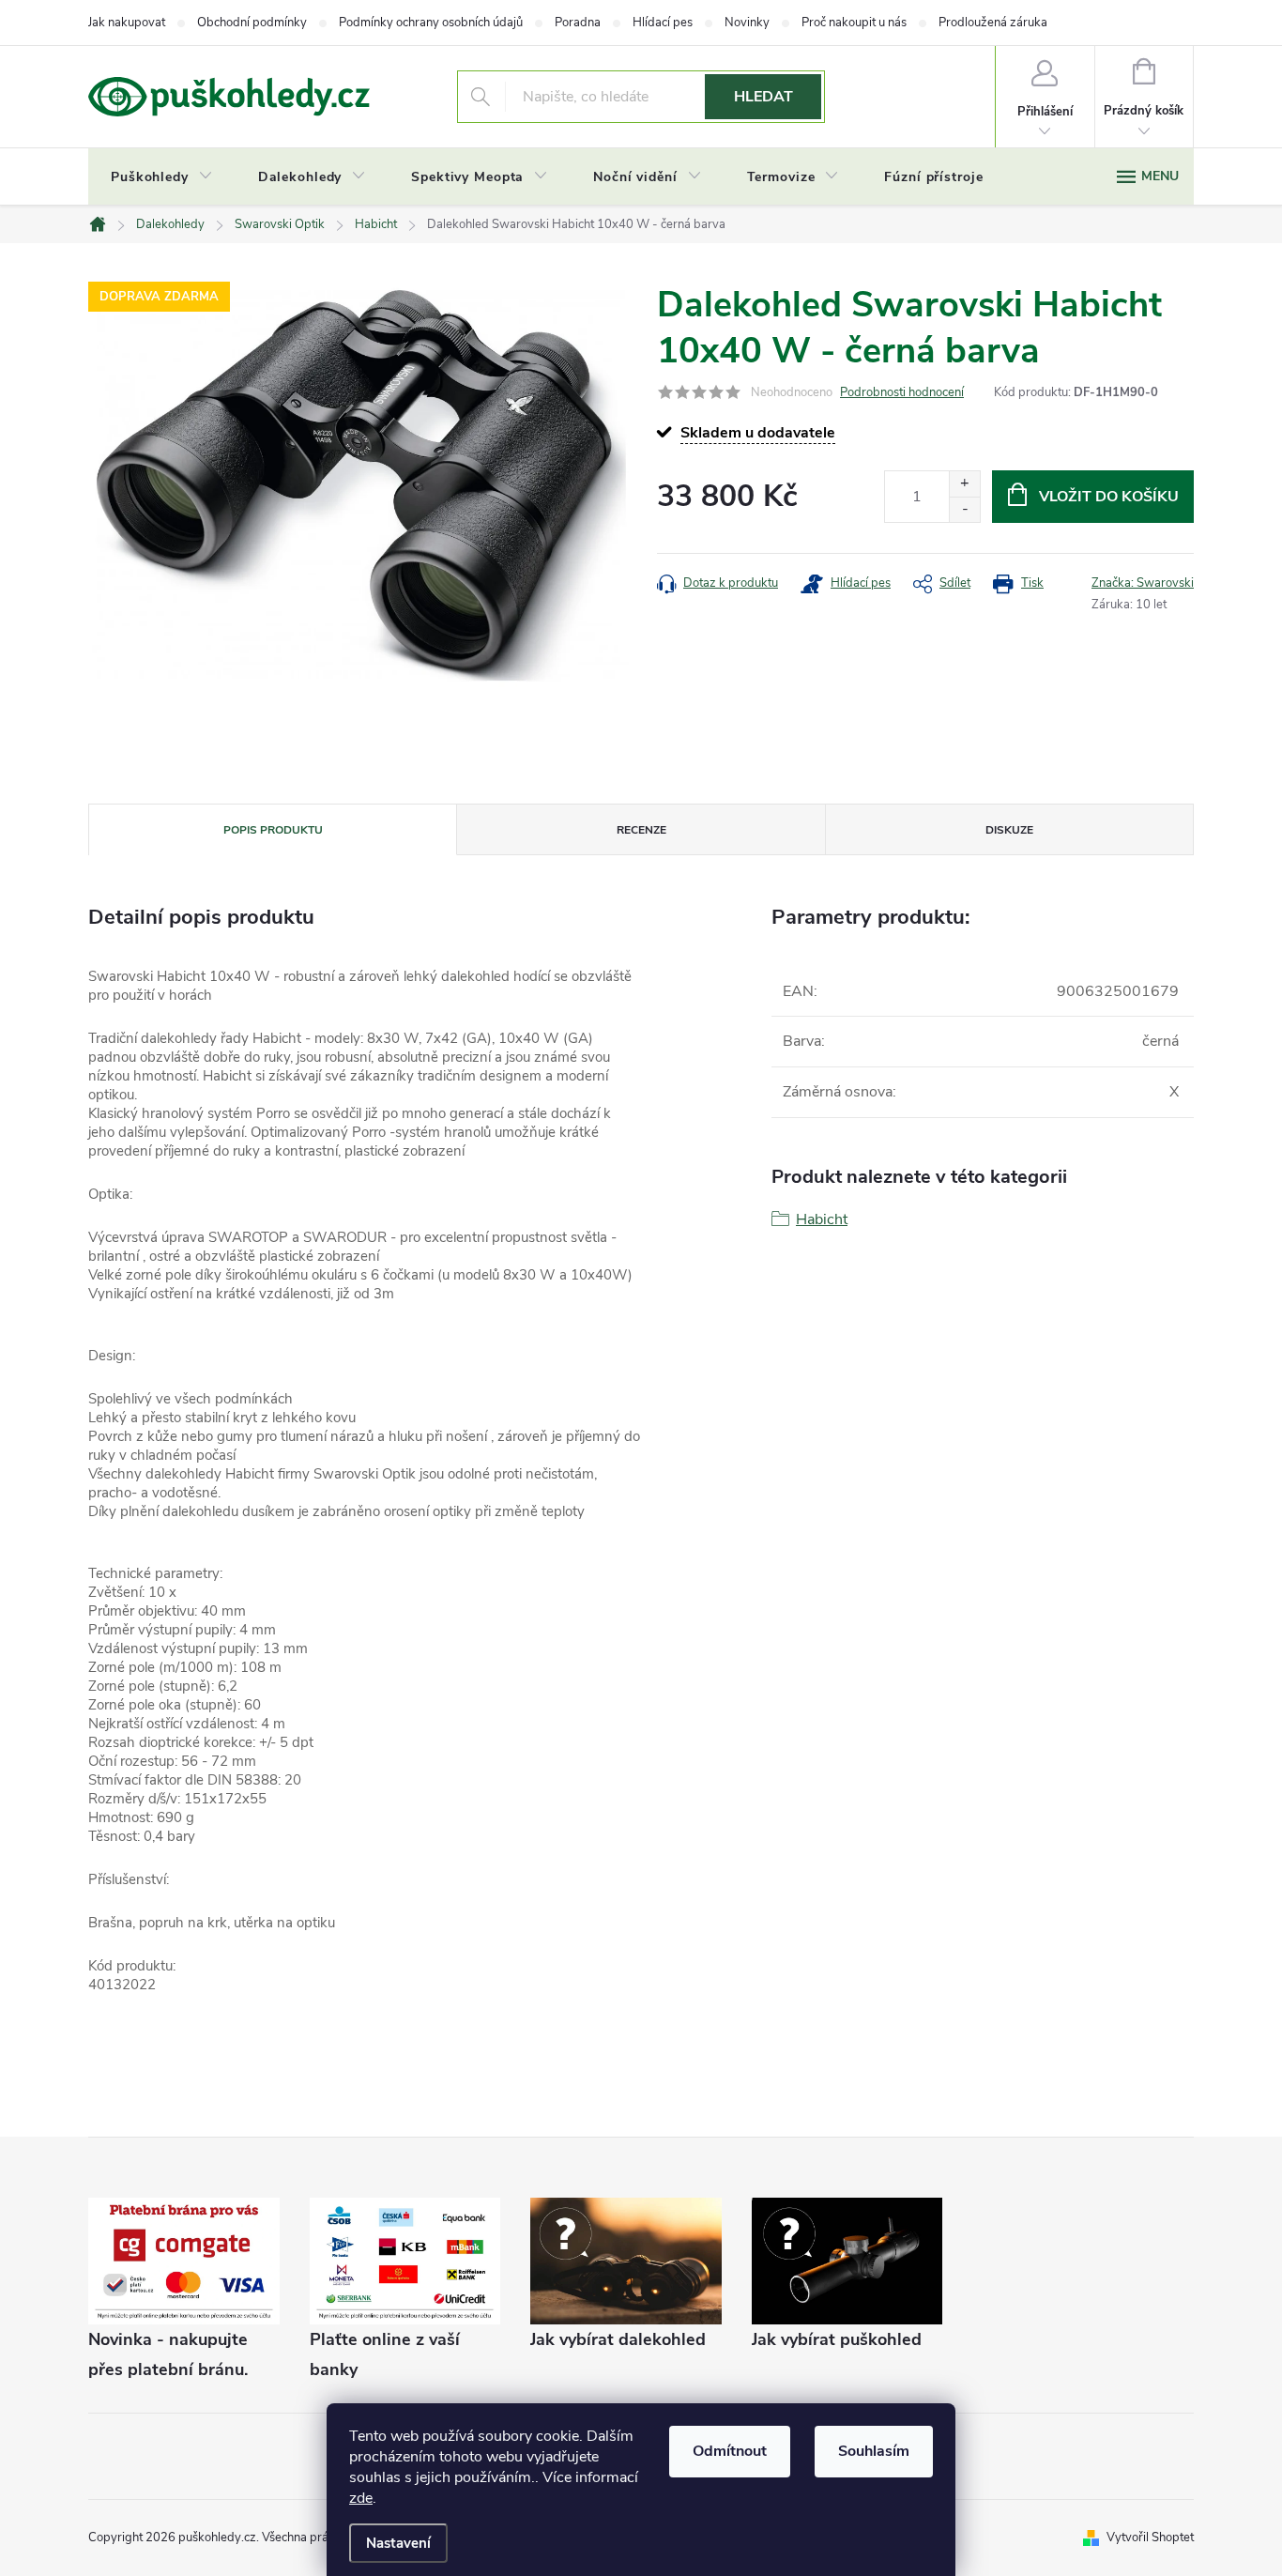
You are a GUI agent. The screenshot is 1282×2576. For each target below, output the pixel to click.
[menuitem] (162, 177)
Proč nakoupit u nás (854, 23)
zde (361, 2498)
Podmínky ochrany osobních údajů (431, 23)
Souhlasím (874, 2451)
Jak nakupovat (127, 23)
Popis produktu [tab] (273, 830)
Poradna (578, 23)
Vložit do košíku (1109, 497)
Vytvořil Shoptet (1150, 2538)
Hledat (763, 97)
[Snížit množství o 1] (964, 509)
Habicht (822, 1219)
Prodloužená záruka (993, 23)
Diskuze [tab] (1009, 830)
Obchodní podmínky (252, 23)
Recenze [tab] (641, 830)
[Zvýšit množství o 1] (964, 484)
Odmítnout (730, 2451)
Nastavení (398, 2543)
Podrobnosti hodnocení (902, 392)
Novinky (747, 23)
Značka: (1143, 583)
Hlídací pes (663, 23)
